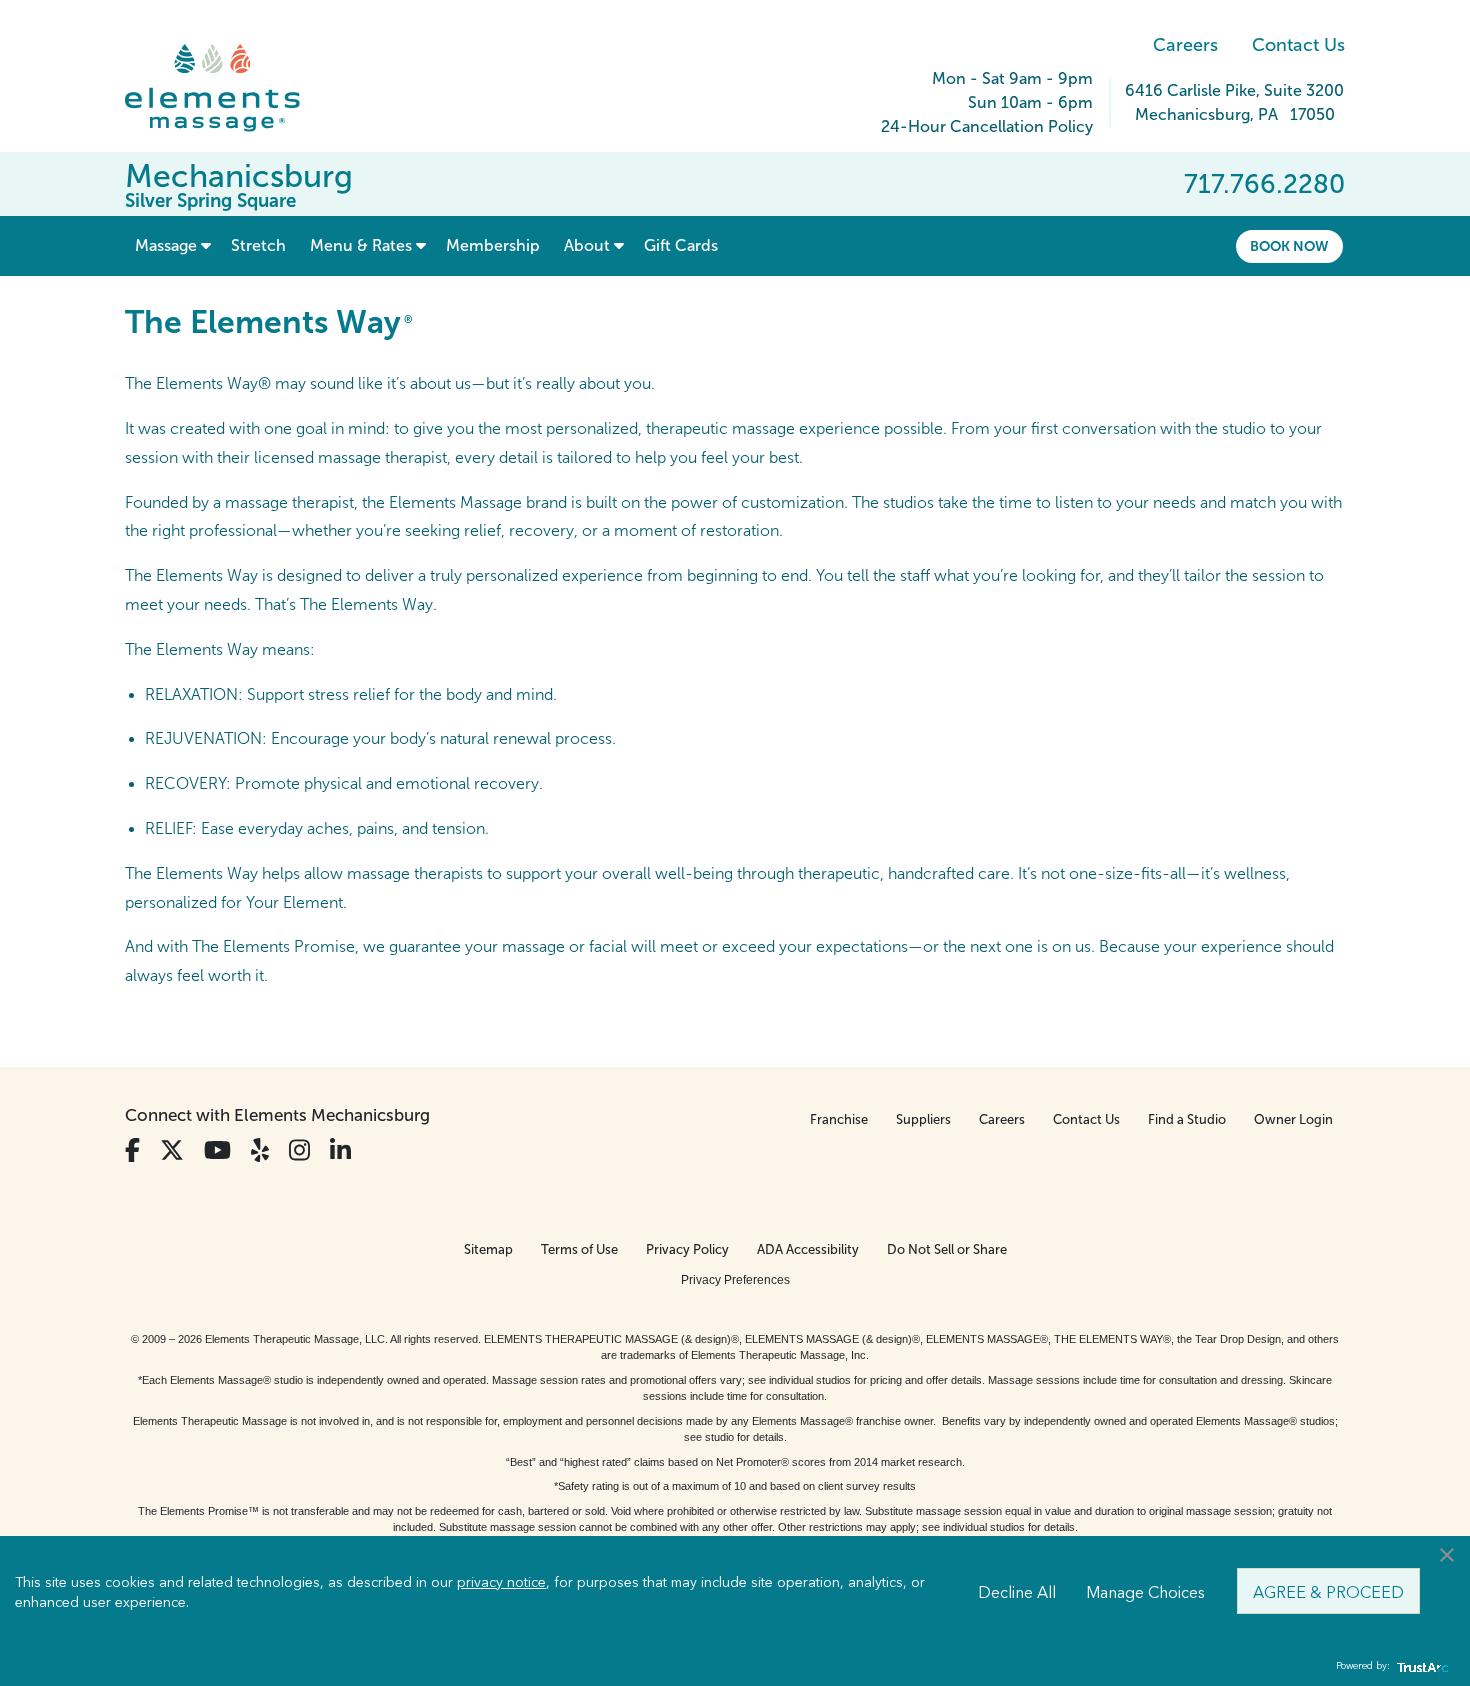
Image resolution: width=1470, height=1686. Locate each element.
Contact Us (1298, 45)
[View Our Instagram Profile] (299, 1150)
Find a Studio (1187, 1119)
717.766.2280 (1264, 184)
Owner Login (1293, 1119)
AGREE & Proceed (1328, 1591)
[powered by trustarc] (1420, 1666)
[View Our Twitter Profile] (172, 1150)
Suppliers (923, 1119)
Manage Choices (1145, 1591)
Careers (1185, 45)
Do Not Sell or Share (947, 1249)
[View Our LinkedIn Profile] (340, 1150)
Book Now (1289, 246)
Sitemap (488, 1249)
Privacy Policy (687, 1249)
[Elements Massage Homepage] (227, 88)
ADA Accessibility (808, 1249)
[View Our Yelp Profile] (260, 1150)
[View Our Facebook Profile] (132, 1150)
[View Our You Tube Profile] (217, 1150)
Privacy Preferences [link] (735, 1280)
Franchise (839, 1119)
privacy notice (501, 1581)
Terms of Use (579, 1249)
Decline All (1017, 1591)
